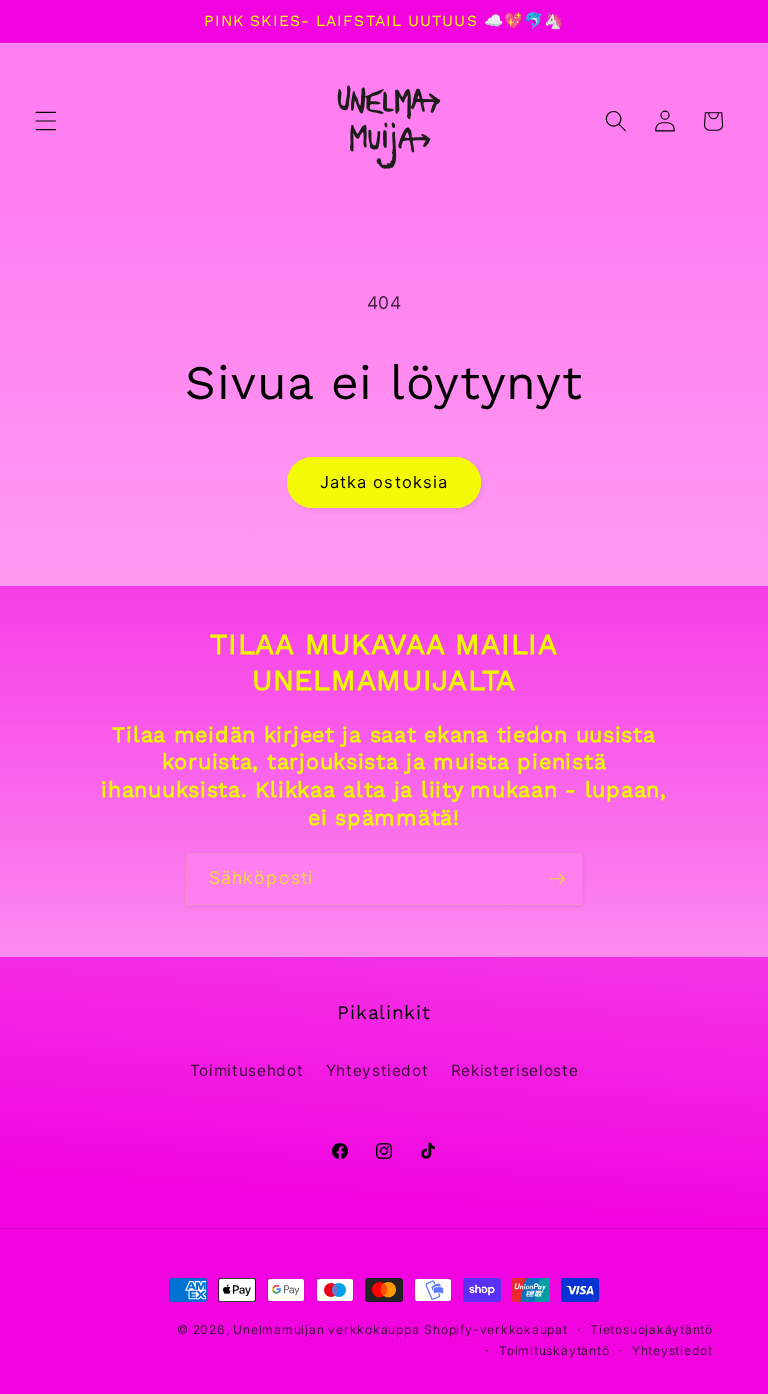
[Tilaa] (557, 879)
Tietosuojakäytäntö (651, 1329)
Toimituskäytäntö (554, 1350)
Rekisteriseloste (515, 1070)
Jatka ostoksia (384, 482)
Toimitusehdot (247, 1070)
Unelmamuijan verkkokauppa (326, 1329)
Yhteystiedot (377, 1070)
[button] (46, 121)
